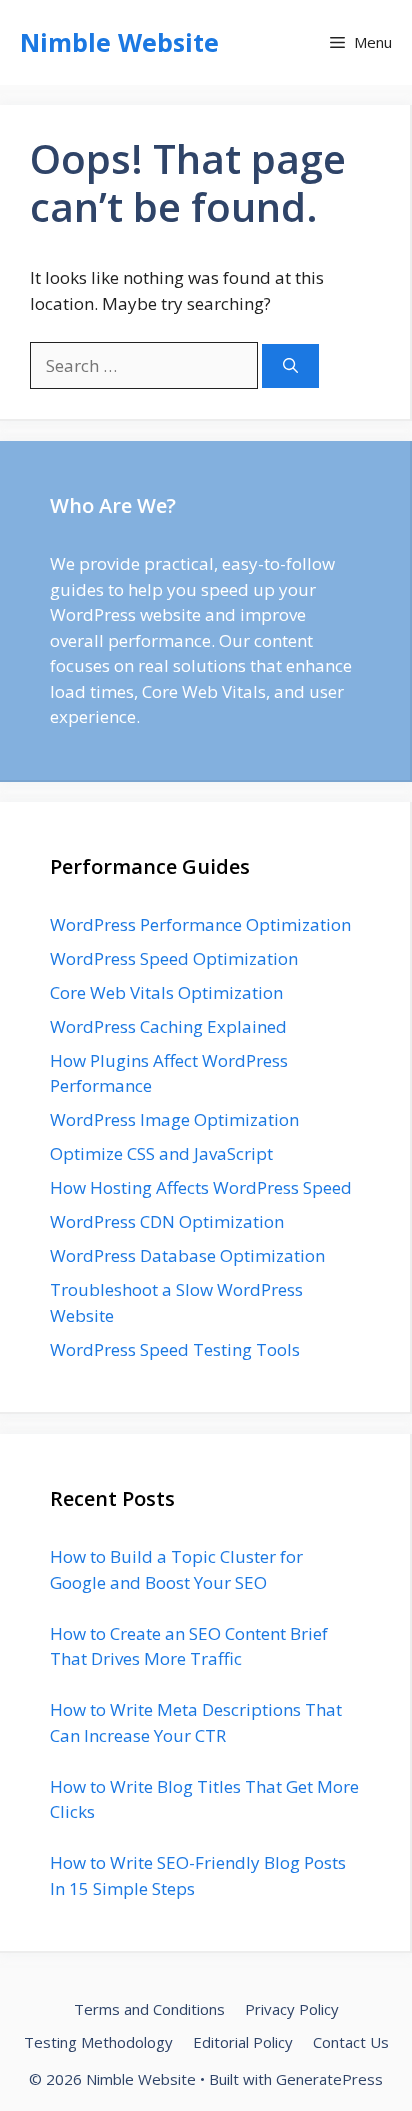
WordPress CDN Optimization (167, 1221)
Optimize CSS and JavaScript (161, 1153)
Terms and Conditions (149, 2009)
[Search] (290, 366)
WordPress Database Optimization (187, 1255)
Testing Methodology (98, 2042)
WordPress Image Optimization (174, 1119)
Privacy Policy (292, 2009)
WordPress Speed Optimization (174, 958)
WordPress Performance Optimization (200, 924)
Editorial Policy (243, 2042)
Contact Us (351, 2042)
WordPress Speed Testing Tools (175, 1349)
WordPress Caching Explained (168, 1026)
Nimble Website (119, 42)
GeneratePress (329, 2079)
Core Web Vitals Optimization (166, 992)
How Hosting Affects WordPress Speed (201, 1187)
